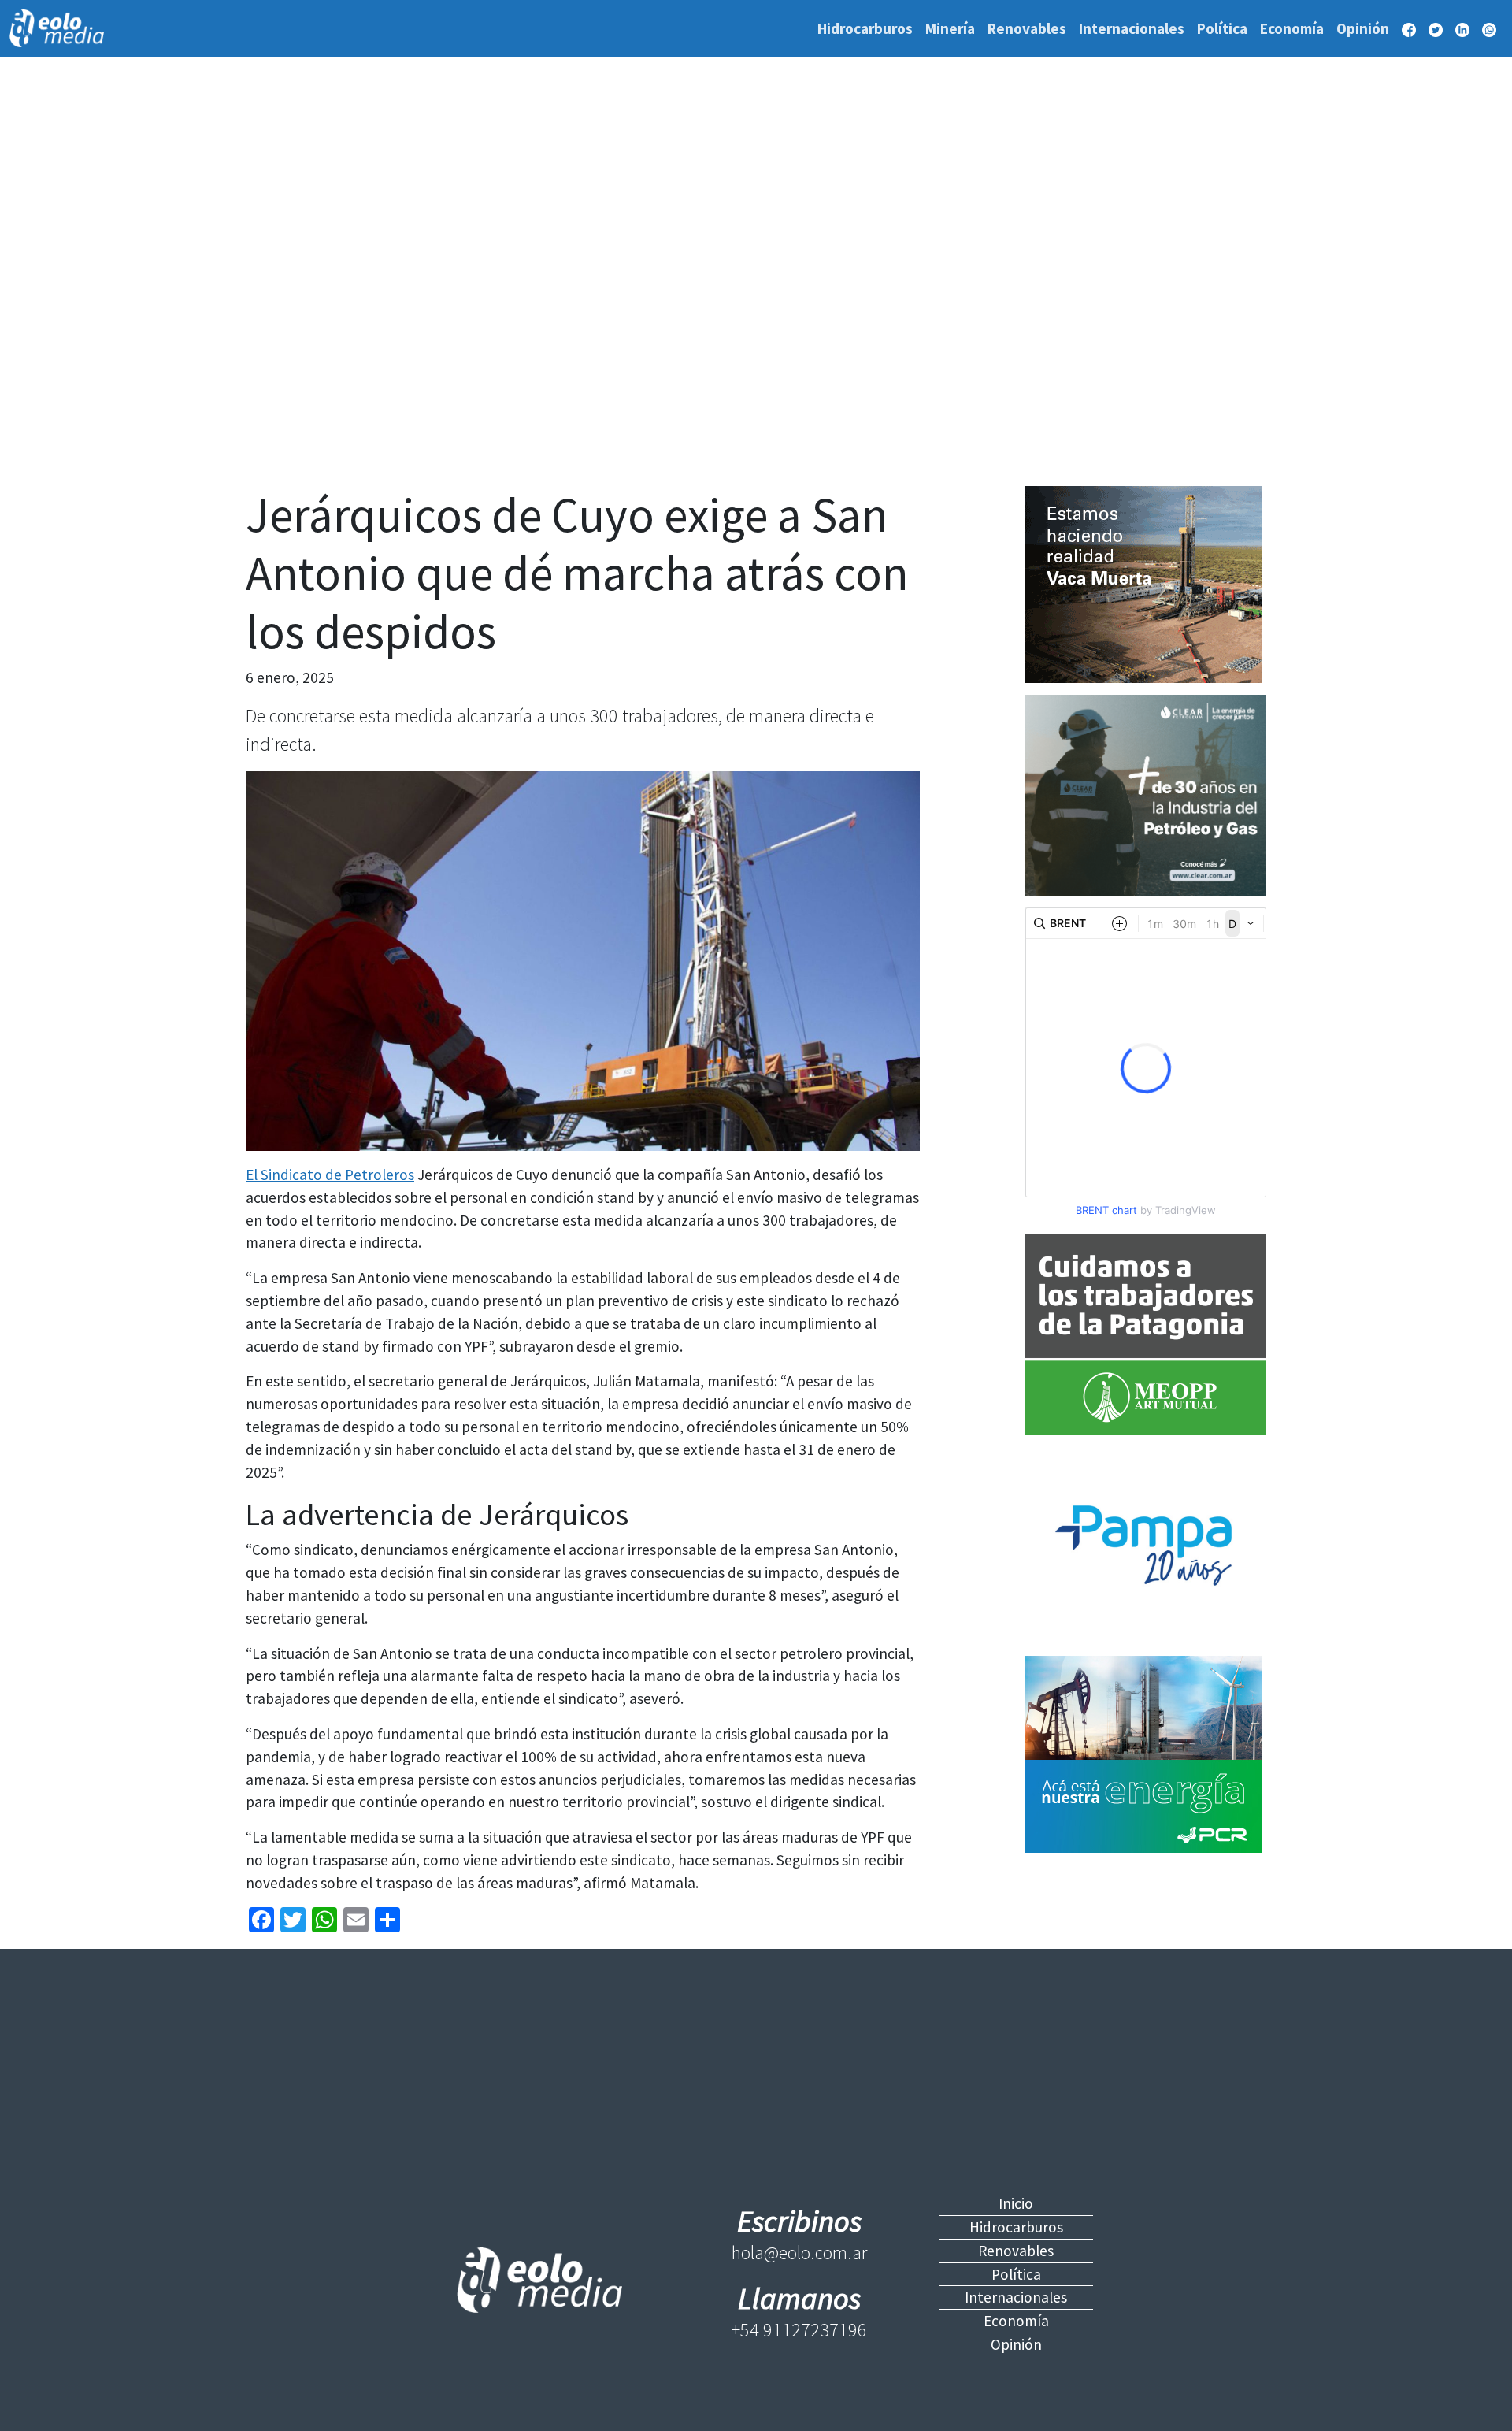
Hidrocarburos (865, 28)
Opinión (1363, 28)
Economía (1292, 28)
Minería (950, 28)
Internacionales (1132, 28)
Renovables (1027, 28)
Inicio (1016, 2203)
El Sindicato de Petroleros (330, 1175)
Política (1222, 28)
